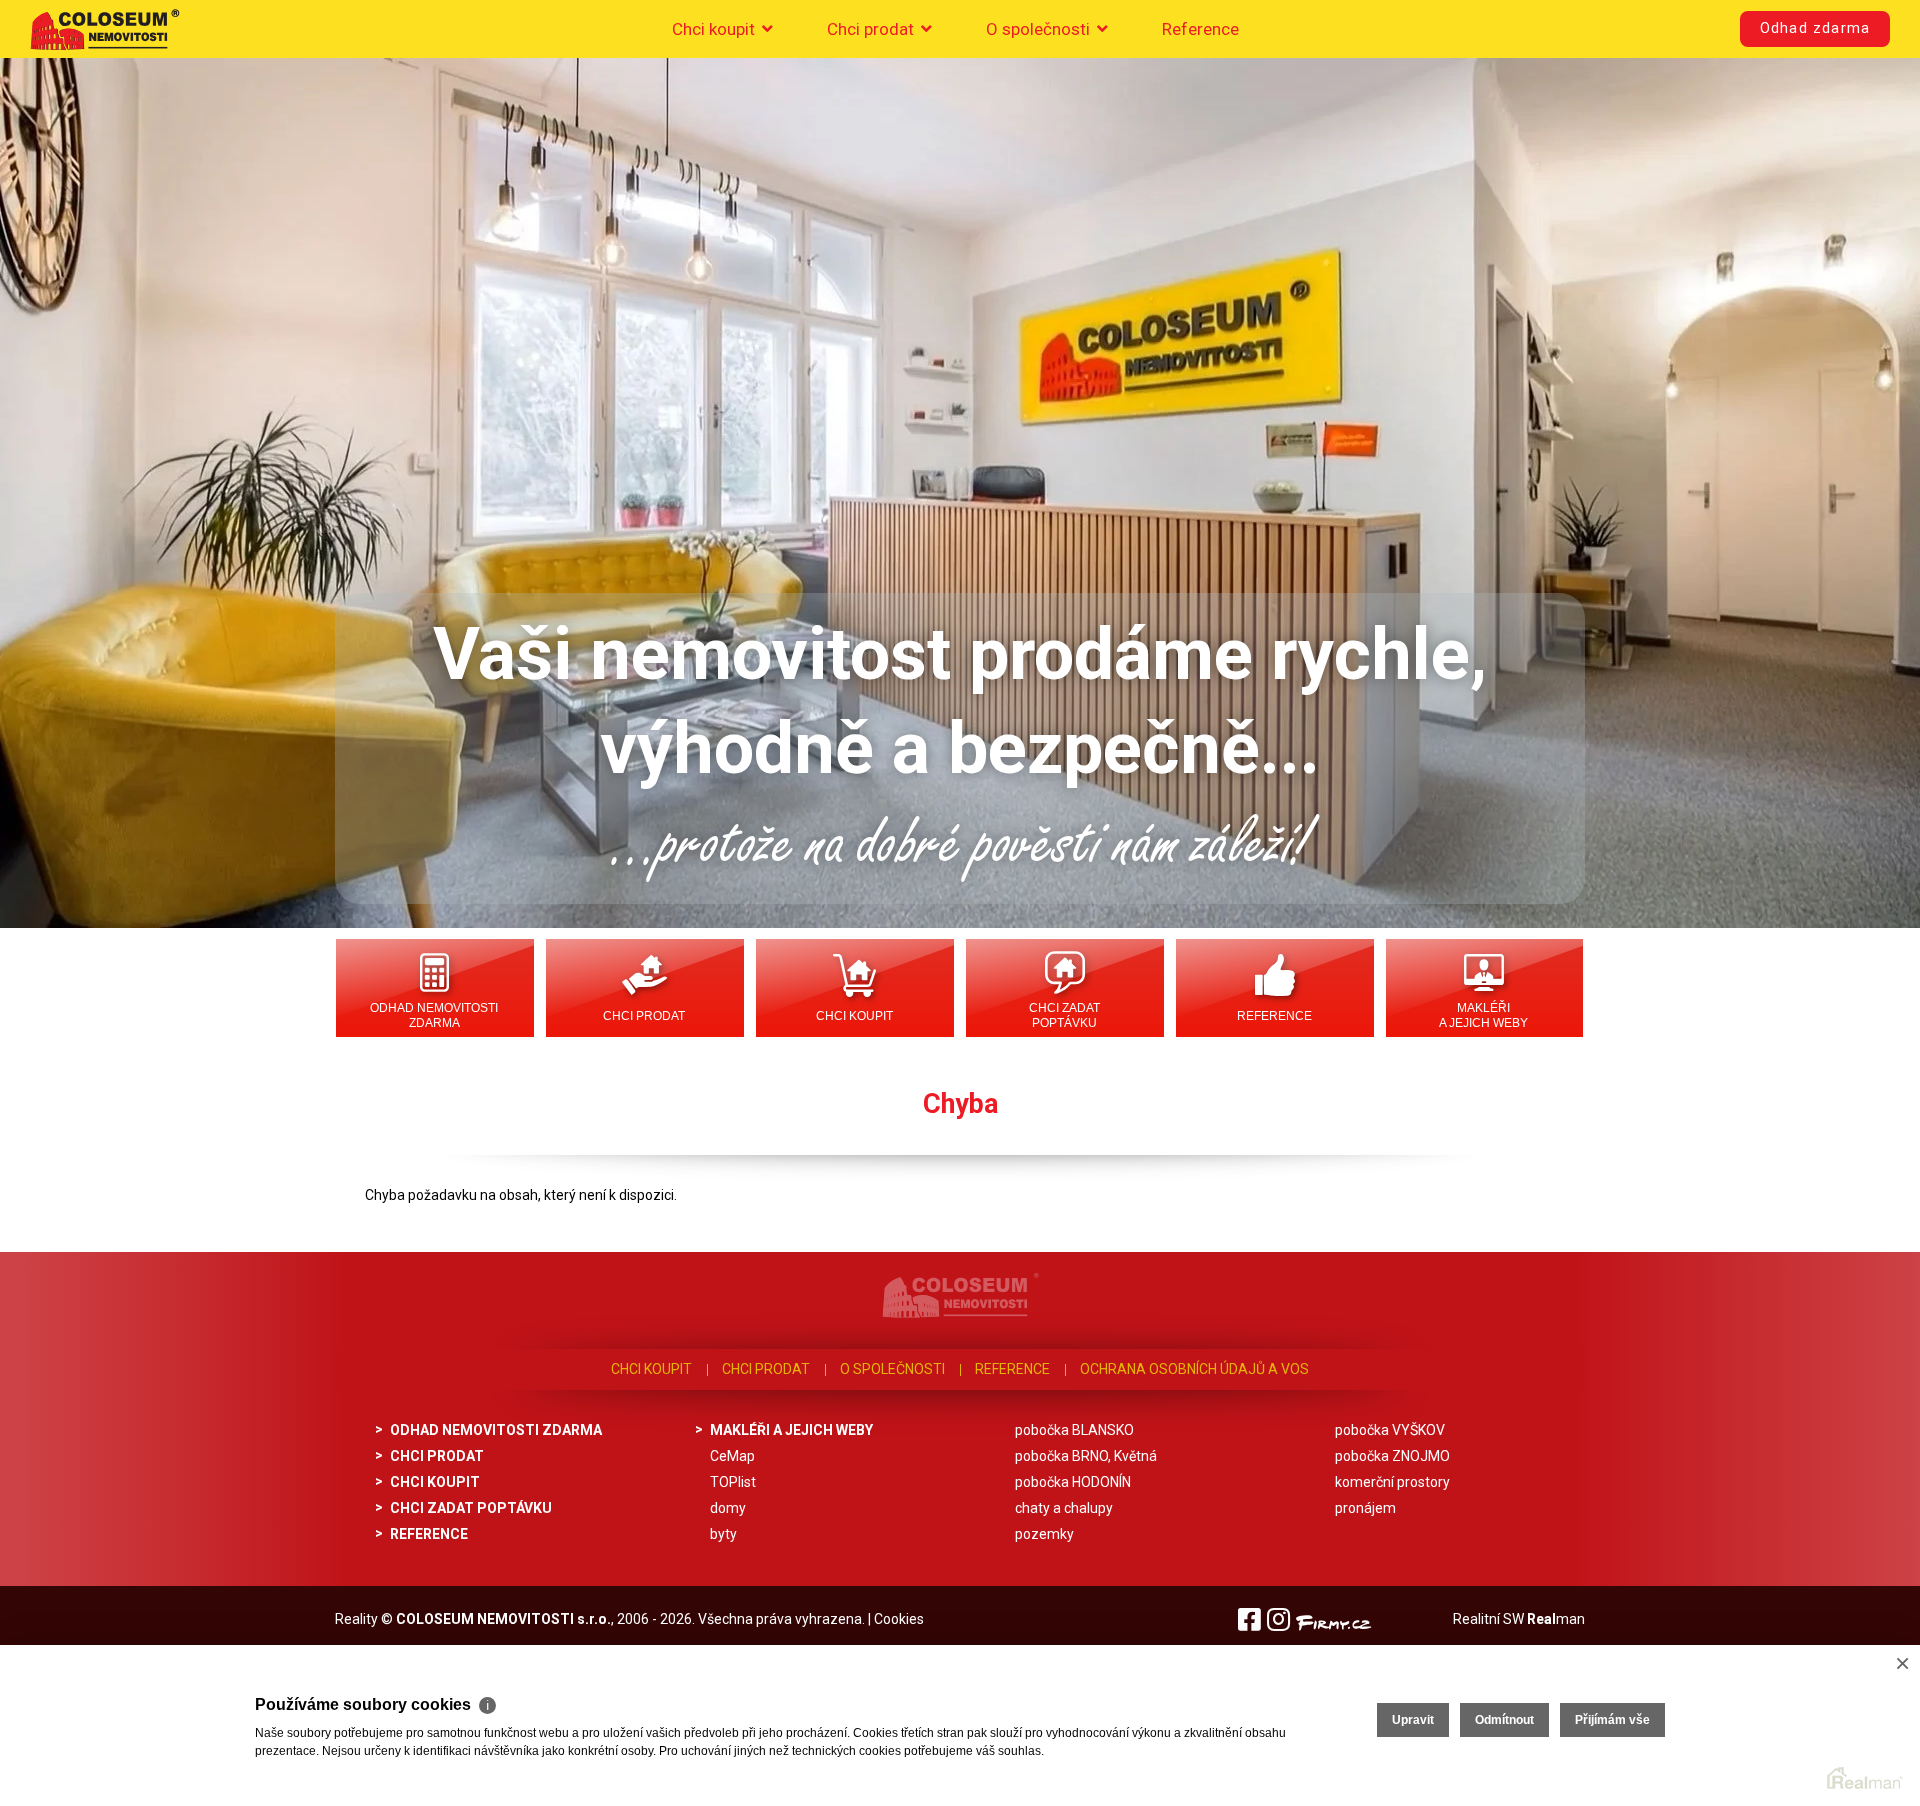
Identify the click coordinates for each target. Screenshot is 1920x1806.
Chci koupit (715, 29)
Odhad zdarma (1815, 28)
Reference (1200, 29)
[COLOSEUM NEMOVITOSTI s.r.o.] (105, 29)
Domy (728, 1508)
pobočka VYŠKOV (1390, 1430)
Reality (356, 1619)
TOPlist (733, 1482)
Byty (723, 1534)
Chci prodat (872, 29)
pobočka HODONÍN (1073, 1482)
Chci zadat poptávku (1064, 1015)
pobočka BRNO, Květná (1086, 1456)
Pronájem (1365, 1508)
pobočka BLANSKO (1074, 1430)
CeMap (732, 1456)
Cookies (899, 1619)
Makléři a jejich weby (1483, 1015)
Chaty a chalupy (1064, 1508)
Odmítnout (1504, 1720)
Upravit (1413, 1720)
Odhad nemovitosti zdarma (434, 1015)
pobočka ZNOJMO (1392, 1456)
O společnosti (1040, 29)
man (1556, 1619)
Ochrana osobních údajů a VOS (1194, 1369)
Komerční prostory (1392, 1482)
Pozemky (1044, 1534)
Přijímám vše (1612, 1720)
